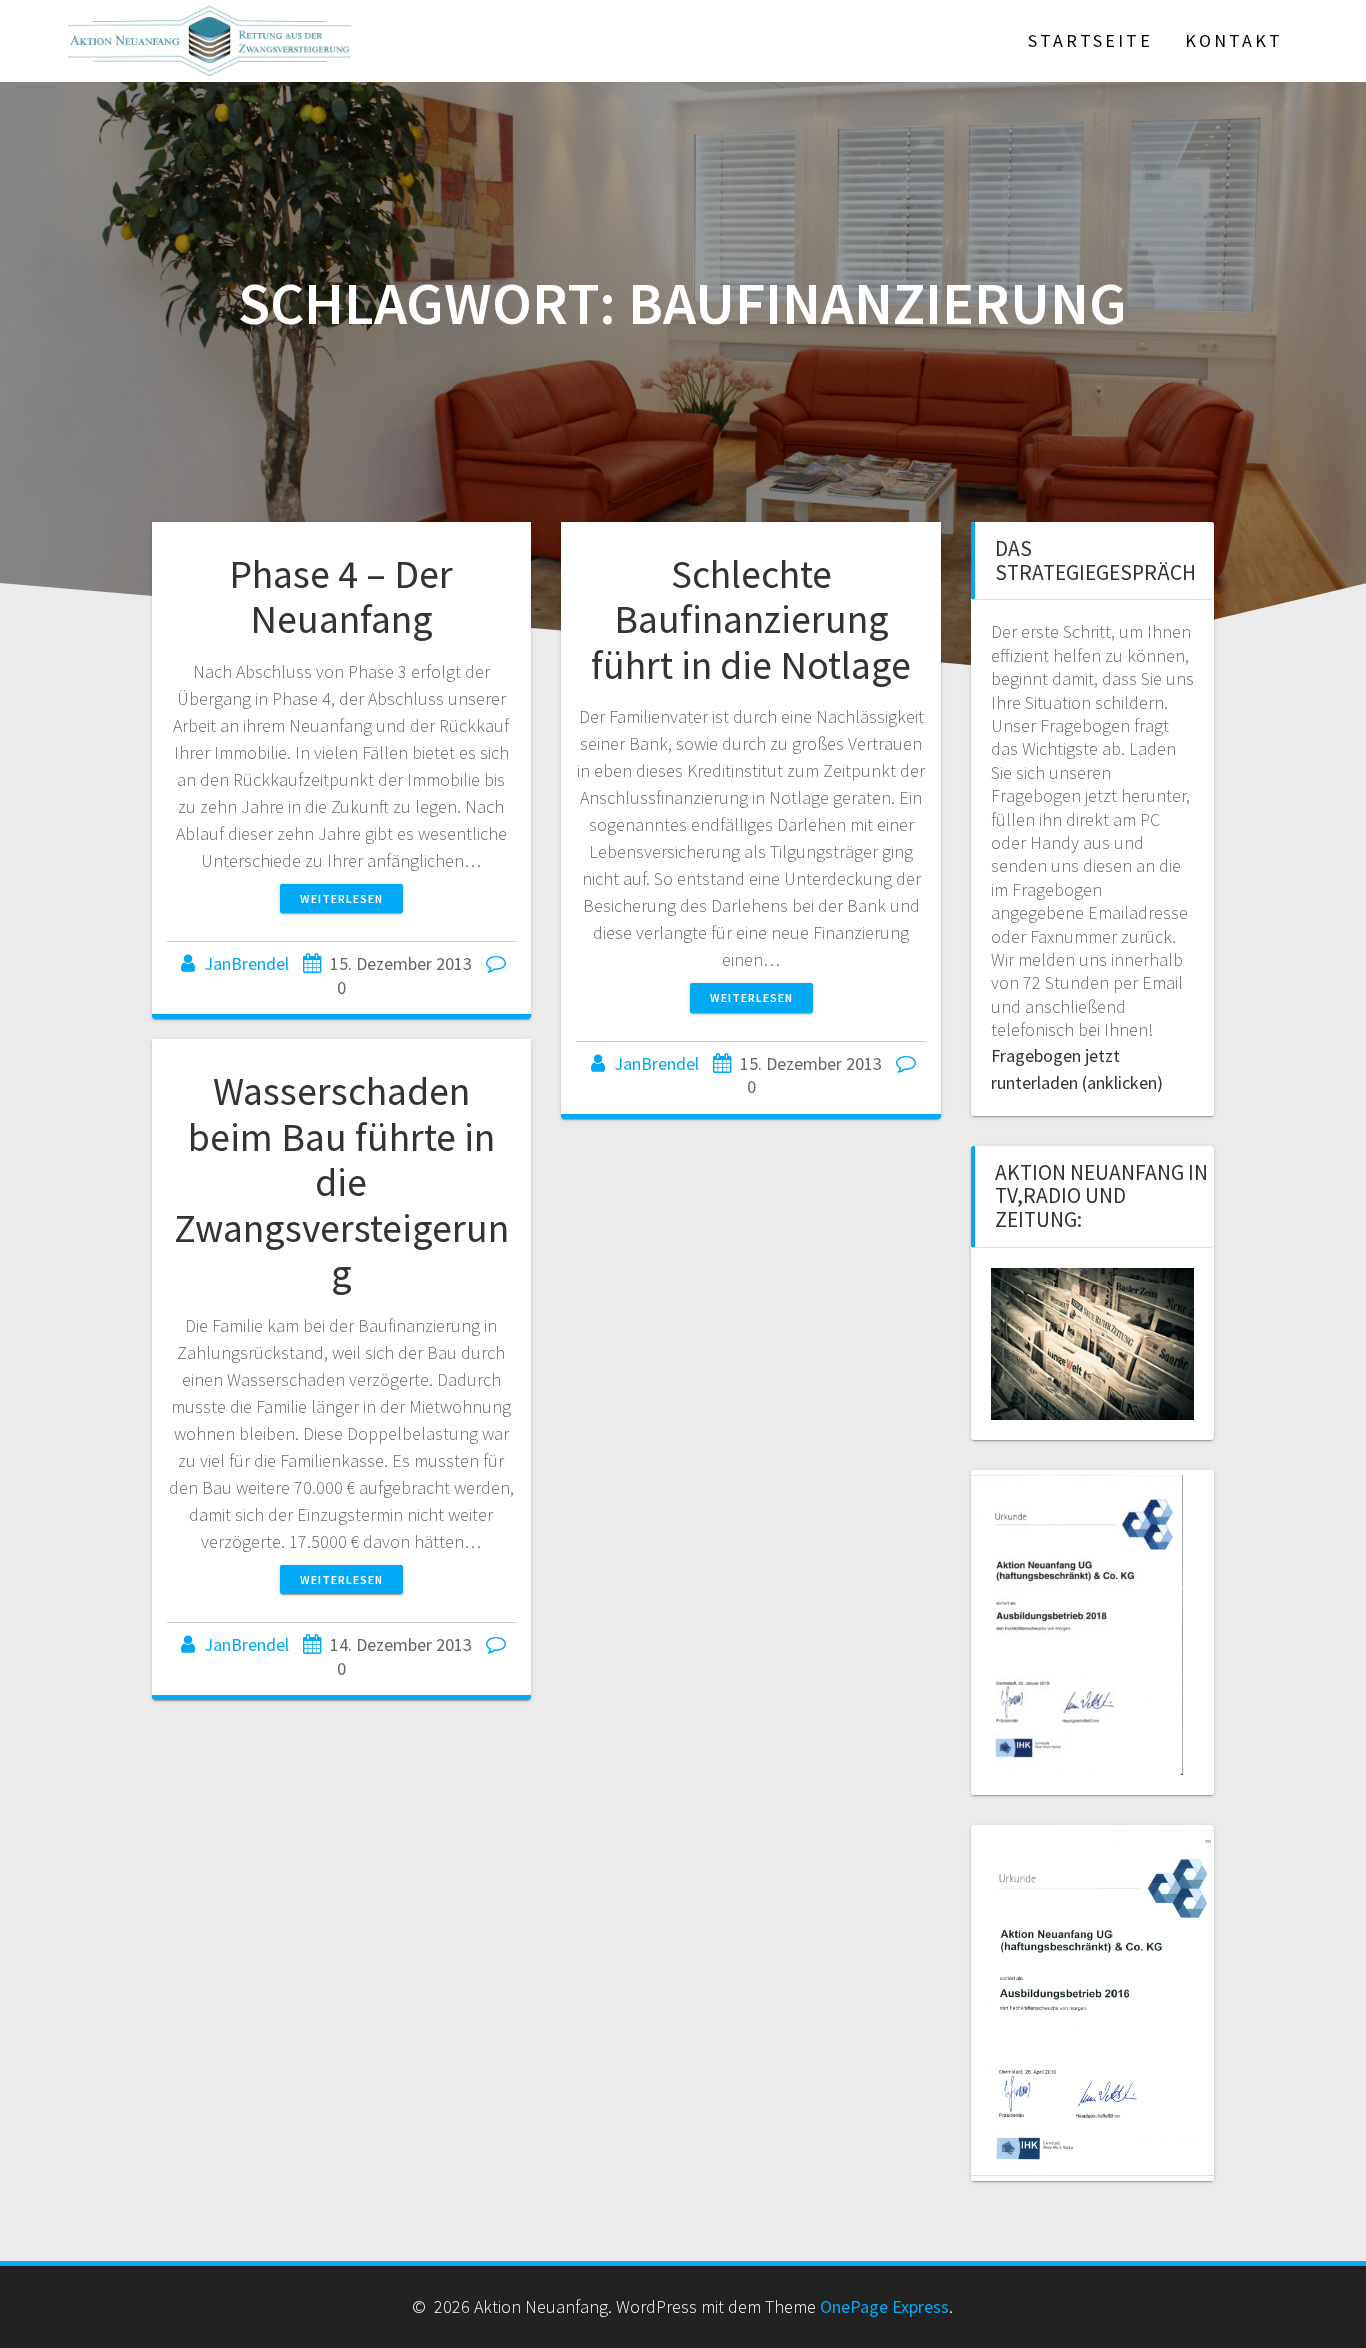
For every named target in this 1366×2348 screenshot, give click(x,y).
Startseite (1090, 40)
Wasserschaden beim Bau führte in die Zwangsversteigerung (341, 1182)
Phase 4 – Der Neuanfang (341, 597)
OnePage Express (884, 2306)
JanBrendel (246, 963)
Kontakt (1234, 40)
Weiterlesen (341, 898)
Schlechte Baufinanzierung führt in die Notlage (751, 619)
